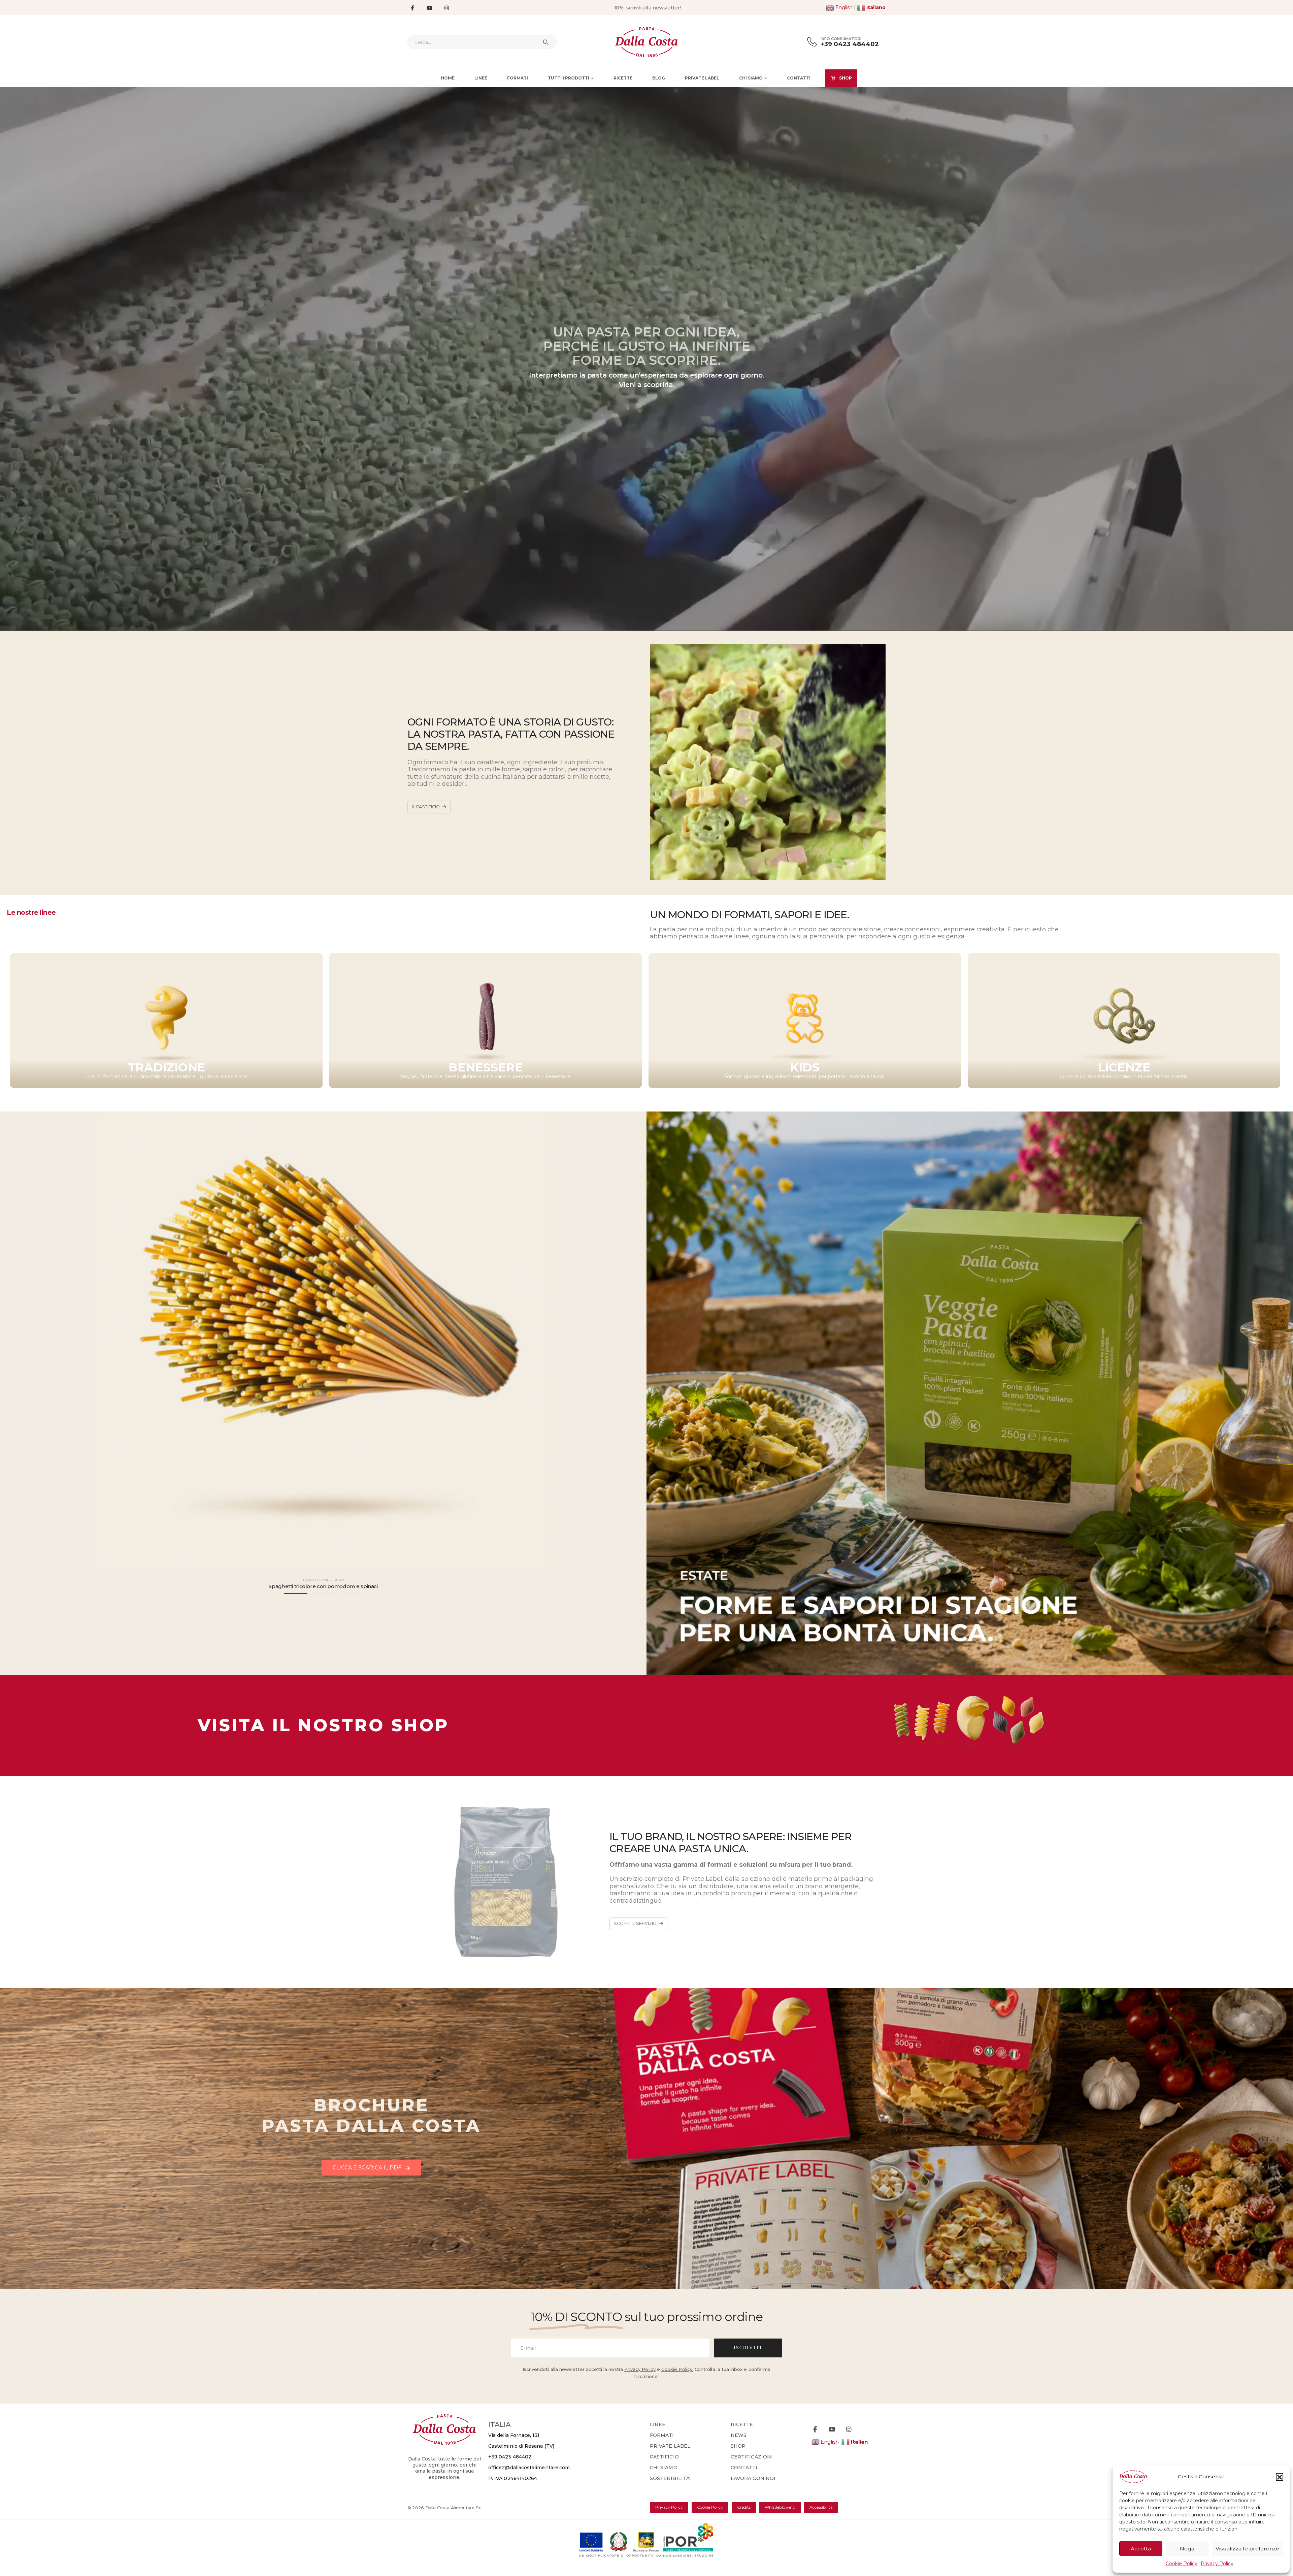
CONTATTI (744, 2468)
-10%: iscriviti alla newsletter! (646, 8)
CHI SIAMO (664, 2468)
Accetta (1141, 2549)
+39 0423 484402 (510, 2457)
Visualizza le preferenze (1247, 2549)
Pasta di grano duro (323, 1580)
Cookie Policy (1182, 2564)
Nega (1187, 2549)
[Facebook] (412, 8)
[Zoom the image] (970, 1688)
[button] (1280, 2477)
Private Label (702, 78)
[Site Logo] (647, 42)
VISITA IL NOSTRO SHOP (323, 1725)
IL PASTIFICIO (426, 807)
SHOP (846, 78)
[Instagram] (446, 8)
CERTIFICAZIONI (752, 2457)
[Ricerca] (546, 42)
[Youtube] (429, 8)
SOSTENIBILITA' (670, 2478)
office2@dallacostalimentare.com (529, 2468)
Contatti (799, 78)
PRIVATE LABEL (670, 2446)
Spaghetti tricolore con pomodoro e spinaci (323, 1586)
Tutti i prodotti (569, 78)
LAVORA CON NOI (753, 2478)
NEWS (739, 2435)
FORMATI (662, 2435)
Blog (659, 78)
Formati (518, 78)
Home (448, 78)
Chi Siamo (751, 78)
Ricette (623, 78)
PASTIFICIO (664, 2457)
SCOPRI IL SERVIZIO (636, 1923)
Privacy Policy (1217, 2564)
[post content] (323, 1340)
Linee (481, 78)
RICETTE (742, 2424)
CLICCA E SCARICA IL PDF (368, 2168)
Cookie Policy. (677, 2369)
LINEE (658, 2424)
